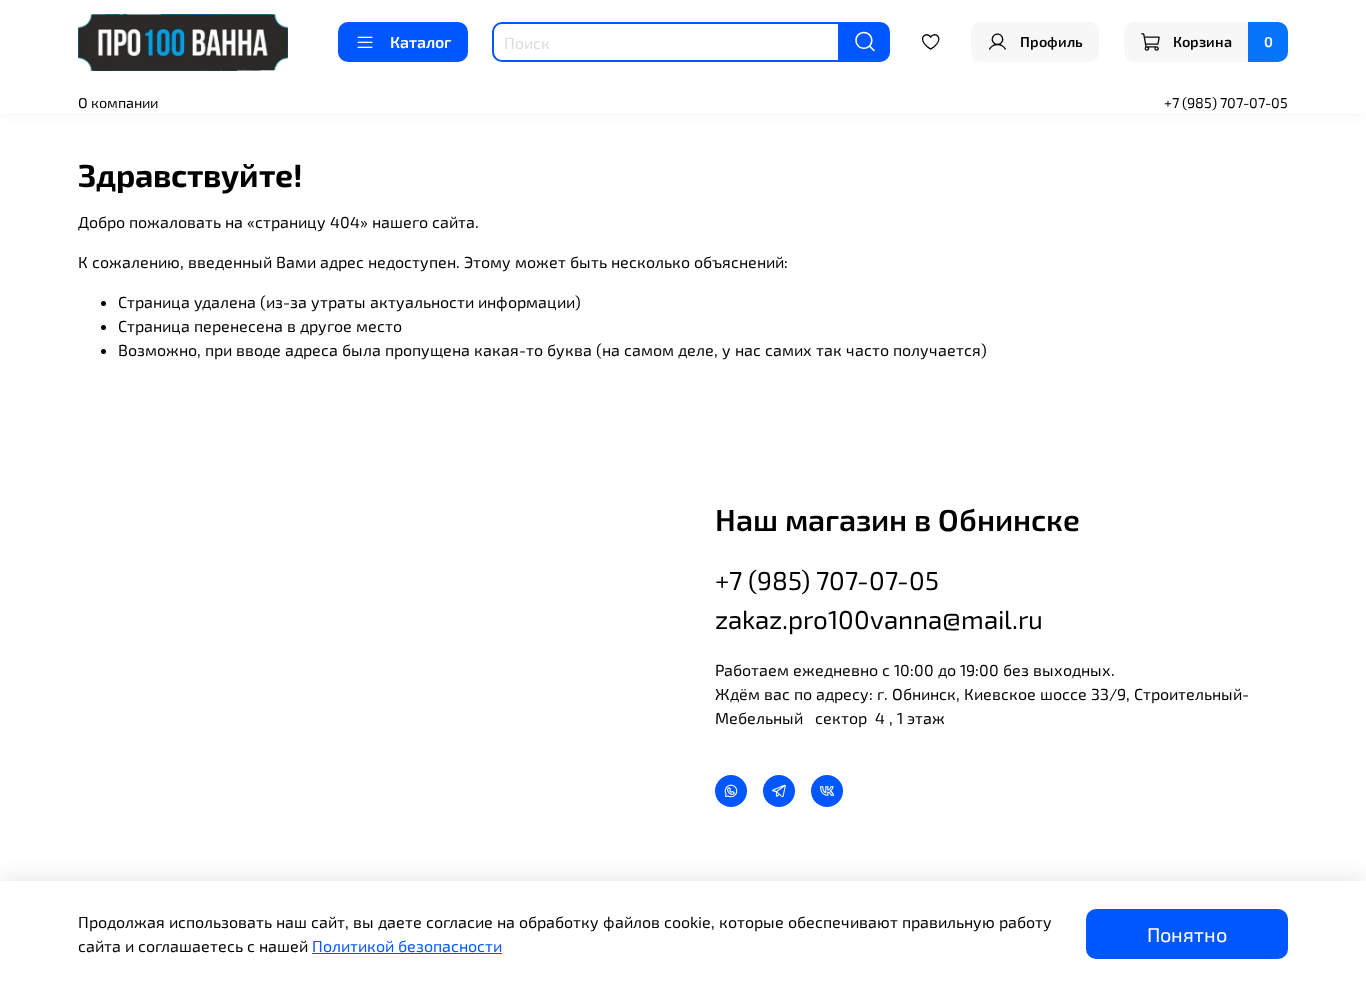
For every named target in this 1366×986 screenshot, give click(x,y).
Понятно (1187, 934)
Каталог (420, 41)
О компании (118, 102)
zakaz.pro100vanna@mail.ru (879, 618)
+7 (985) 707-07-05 (1226, 102)
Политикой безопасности (407, 945)
